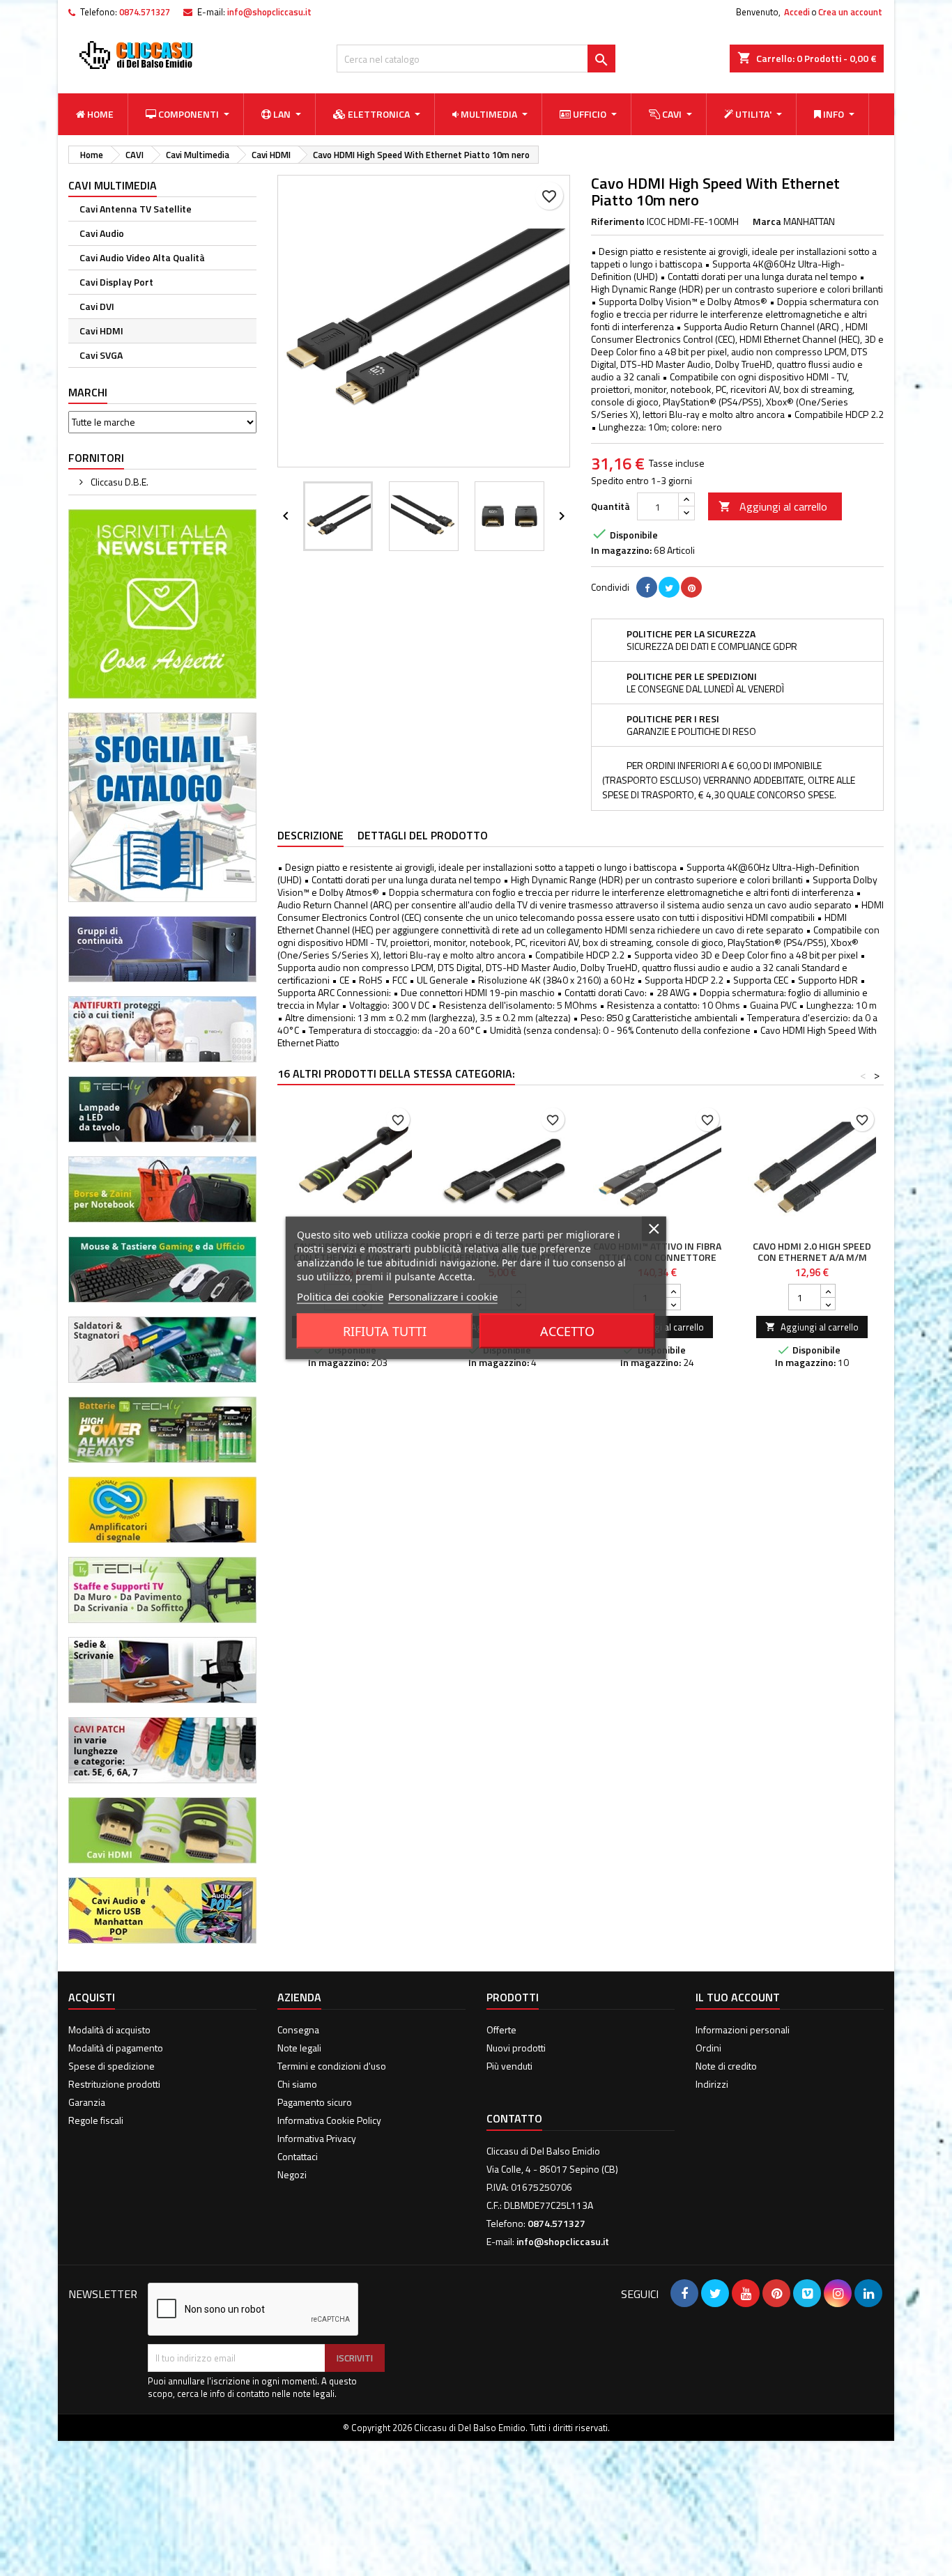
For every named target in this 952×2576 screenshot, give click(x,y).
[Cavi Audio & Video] (162, 1909)
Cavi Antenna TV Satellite (136, 209)
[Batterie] (162, 1428)
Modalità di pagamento (116, 2048)
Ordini (708, 2048)
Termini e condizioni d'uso (332, 2066)
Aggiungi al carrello (773, 506)
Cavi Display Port (116, 282)
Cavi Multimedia (113, 185)
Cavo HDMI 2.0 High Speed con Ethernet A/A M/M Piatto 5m (812, 1257)
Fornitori (96, 458)
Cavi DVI (97, 306)
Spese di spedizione (112, 2066)
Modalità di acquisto (109, 2030)
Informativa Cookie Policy (329, 2120)
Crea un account (850, 12)
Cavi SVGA (101, 355)
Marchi (88, 392)
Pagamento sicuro (315, 2102)
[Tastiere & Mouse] (162, 1268)
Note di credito (726, 2066)
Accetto (567, 1331)
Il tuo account (738, 1997)
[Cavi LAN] (162, 1749)
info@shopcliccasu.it (269, 12)
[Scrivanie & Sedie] (162, 1669)
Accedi (797, 12)
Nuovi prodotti (516, 2048)
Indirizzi (712, 2084)
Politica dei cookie (340, 1296)
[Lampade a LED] (162, 1108)
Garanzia (87, 2102)
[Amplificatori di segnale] (162, 1508)
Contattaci (298, 2156)
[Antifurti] (162, 1028)
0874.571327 (145, 12)
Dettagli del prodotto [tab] (423, 835)
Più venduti (509, 2066)
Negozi (292, 2174)
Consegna (298, 2030)
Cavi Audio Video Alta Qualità (142, 257)
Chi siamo (297, 2084)
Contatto (514, 2118)
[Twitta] (669, 587)
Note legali (299, 2048)
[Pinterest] (691, 587)
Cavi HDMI (101, 331)
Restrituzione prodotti (114, 2084)
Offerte (501, 2030)
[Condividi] (647, 587)
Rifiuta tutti (385, 1331)
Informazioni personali (743, 2030)
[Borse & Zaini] (162, 1188)
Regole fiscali (96, 2120)
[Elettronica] (162, 1348)
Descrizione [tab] (310, 835)
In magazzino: (621, 550)
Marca (767, 222)
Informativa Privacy (317, 2138)
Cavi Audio (102, 233)
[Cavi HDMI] (162, 1829)
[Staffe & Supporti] (162, 1589)
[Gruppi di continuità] (162, 948)
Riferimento (618, 222)
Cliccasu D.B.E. (118, 482)
